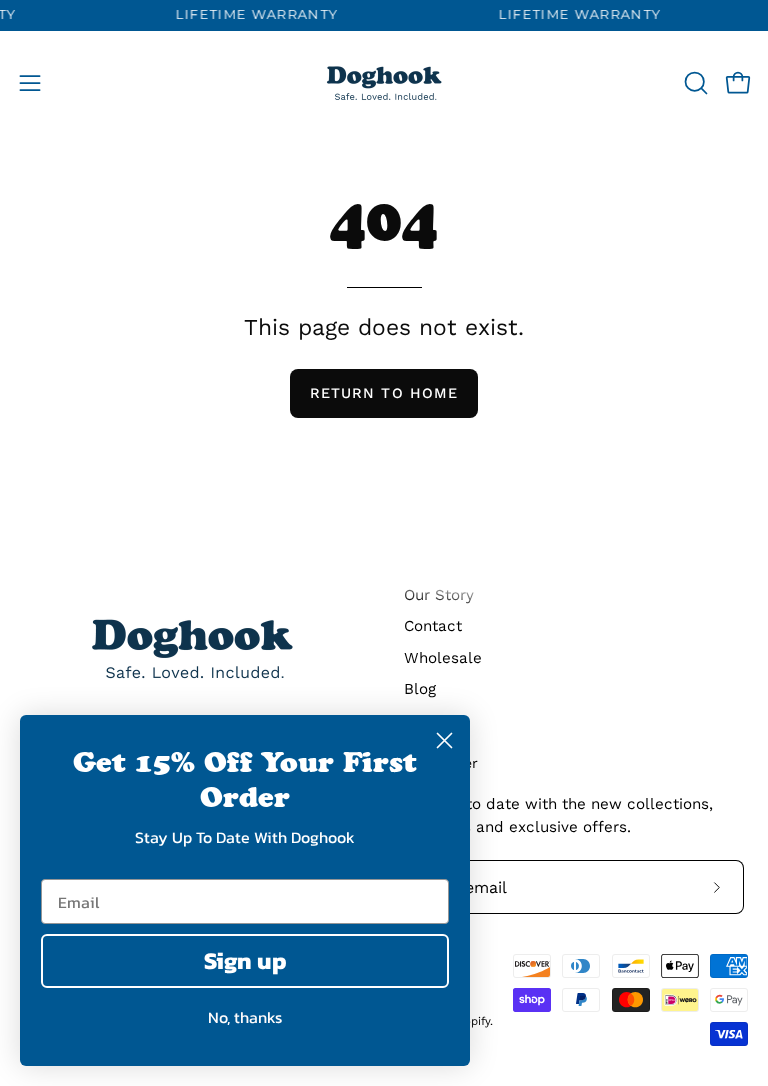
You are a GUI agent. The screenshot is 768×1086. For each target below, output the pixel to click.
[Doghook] (384, 83)
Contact (433, 626)
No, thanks (245, 1017)
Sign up (245, 960)
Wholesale (443, 658)
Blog (420, 689)
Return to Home (384, 393)
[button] (694, 83)
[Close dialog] (444, 740)
